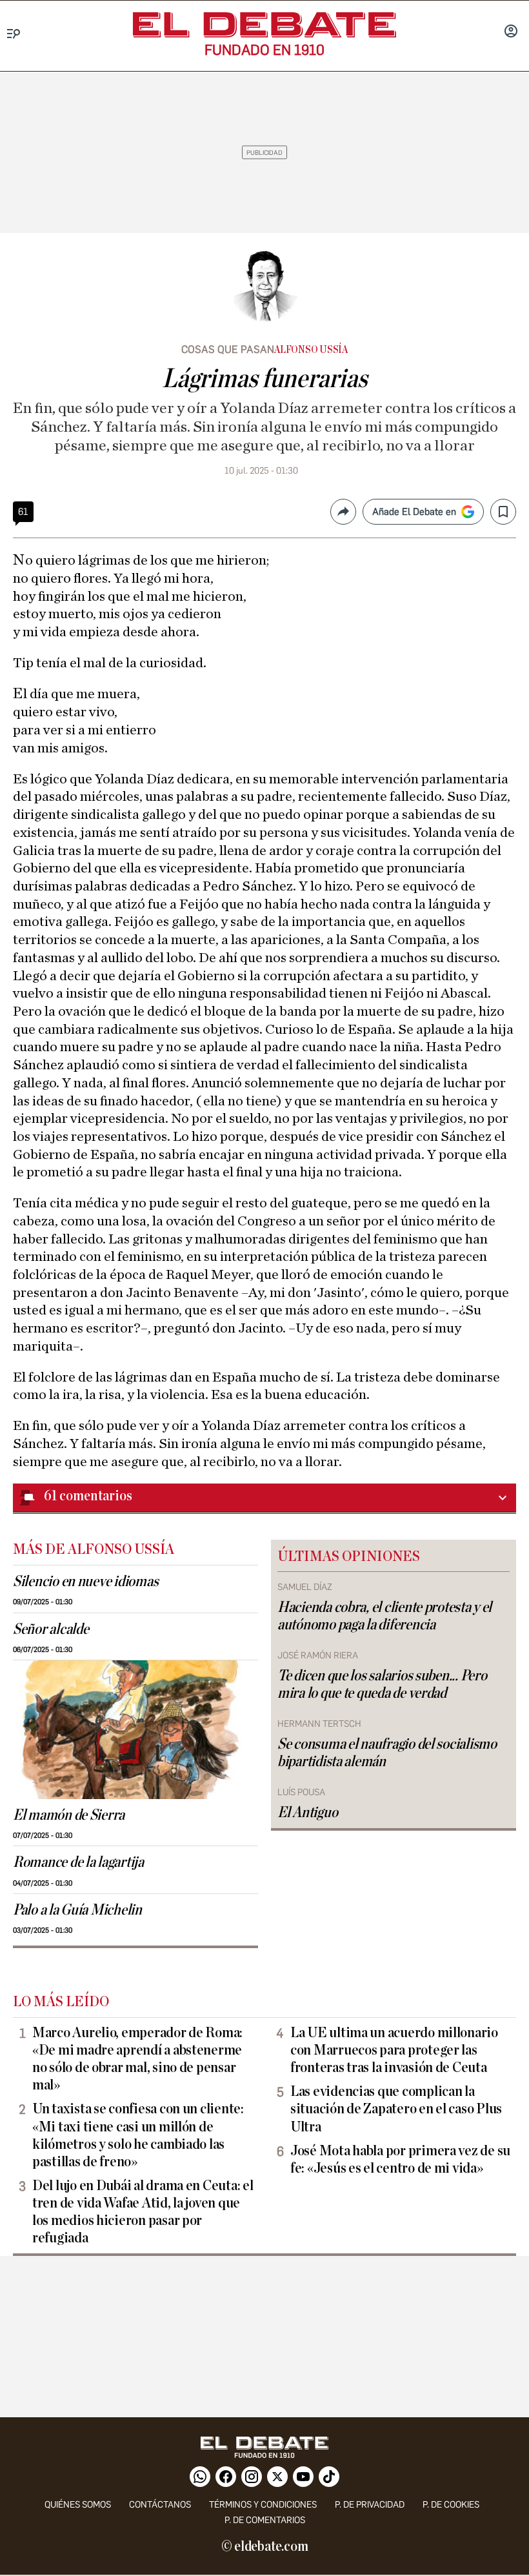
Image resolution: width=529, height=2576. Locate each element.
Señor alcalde (51, 1629)
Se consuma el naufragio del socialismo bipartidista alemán (387, 1753)
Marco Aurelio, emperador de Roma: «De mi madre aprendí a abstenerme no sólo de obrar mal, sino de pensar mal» (137, 2059)
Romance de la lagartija (78, 1862)
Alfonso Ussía (311, 350)
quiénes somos (78, 2505)
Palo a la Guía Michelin (77, 1910)
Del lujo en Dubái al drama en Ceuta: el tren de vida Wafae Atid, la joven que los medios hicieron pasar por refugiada (143, 2212)
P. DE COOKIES (451, 2505)
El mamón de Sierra (69, 1815)
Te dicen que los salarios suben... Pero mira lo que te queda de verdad (382, 1685)
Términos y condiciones (263, 2505)
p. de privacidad (370, 2505)
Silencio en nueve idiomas (85, 1582)
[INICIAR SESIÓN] (511, 32)
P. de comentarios (265, 2520)
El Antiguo (307, 1813)
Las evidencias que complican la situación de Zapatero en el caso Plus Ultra (396, 2109)
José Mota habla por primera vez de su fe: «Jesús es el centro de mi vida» (400, 2159)
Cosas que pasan (228, 349)
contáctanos (160, 2505)
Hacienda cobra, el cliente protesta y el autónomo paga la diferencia (384, 1616)
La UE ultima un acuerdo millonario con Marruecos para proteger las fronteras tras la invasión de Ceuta (394, 2050)
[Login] (511, 32)
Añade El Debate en (414, 512)
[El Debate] (264, 25)
